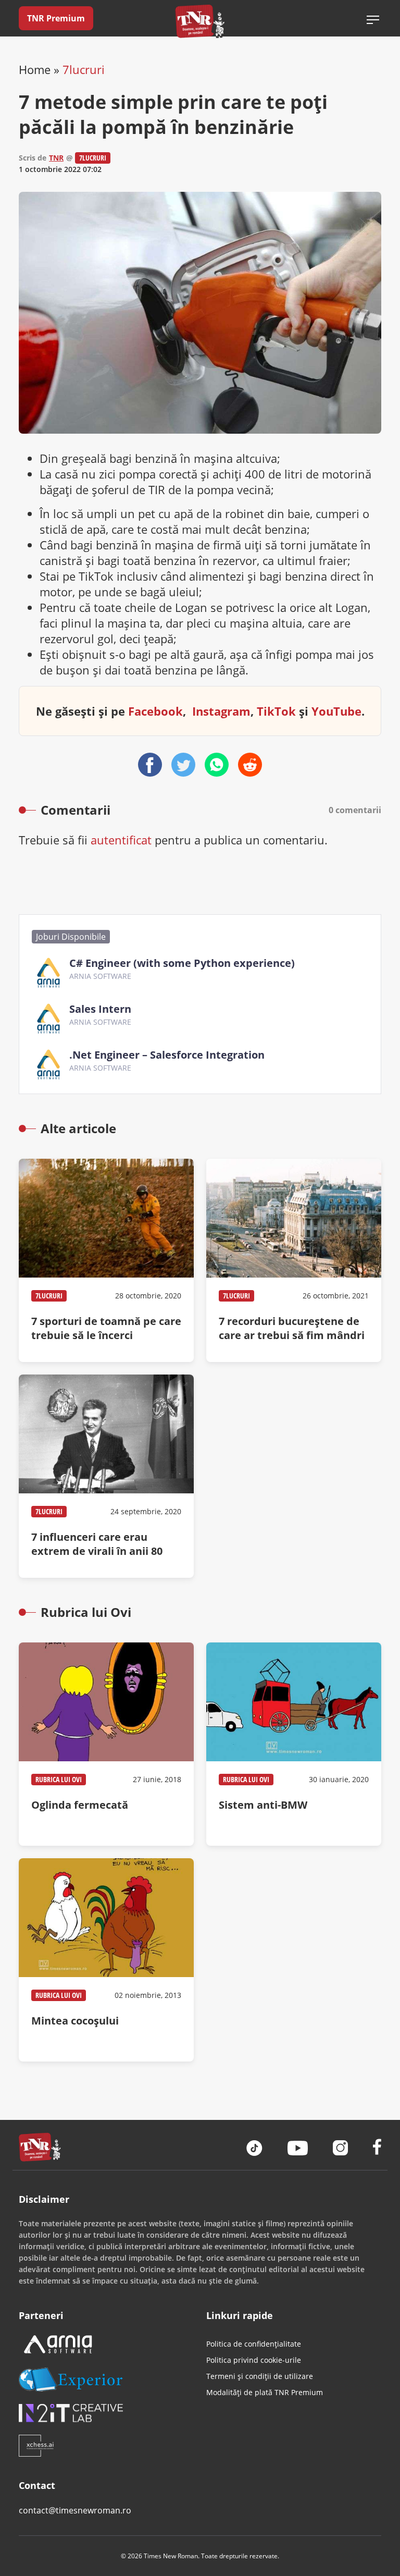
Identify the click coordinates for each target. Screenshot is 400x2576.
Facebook (155, 711)
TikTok (276, 711)
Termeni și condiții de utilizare (260, 2376)
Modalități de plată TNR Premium (265, 2392)
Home (35, 69)
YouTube (336, 711)
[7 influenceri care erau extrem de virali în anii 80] (106, 1476)
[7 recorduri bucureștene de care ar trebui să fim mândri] (294, 1260)
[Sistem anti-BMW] (294, 1744)
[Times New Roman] (200, 21)
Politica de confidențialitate (254, 2344)
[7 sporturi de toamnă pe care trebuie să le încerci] (106, 1260)
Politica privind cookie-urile (254, 2360)
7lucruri (84, 69)
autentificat (121, 840)
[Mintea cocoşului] (106, 1960)
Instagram (221, 711)
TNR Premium (56, 18)
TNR (56, 158)
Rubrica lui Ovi (59, 1779)
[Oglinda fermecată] (106, 1744)
